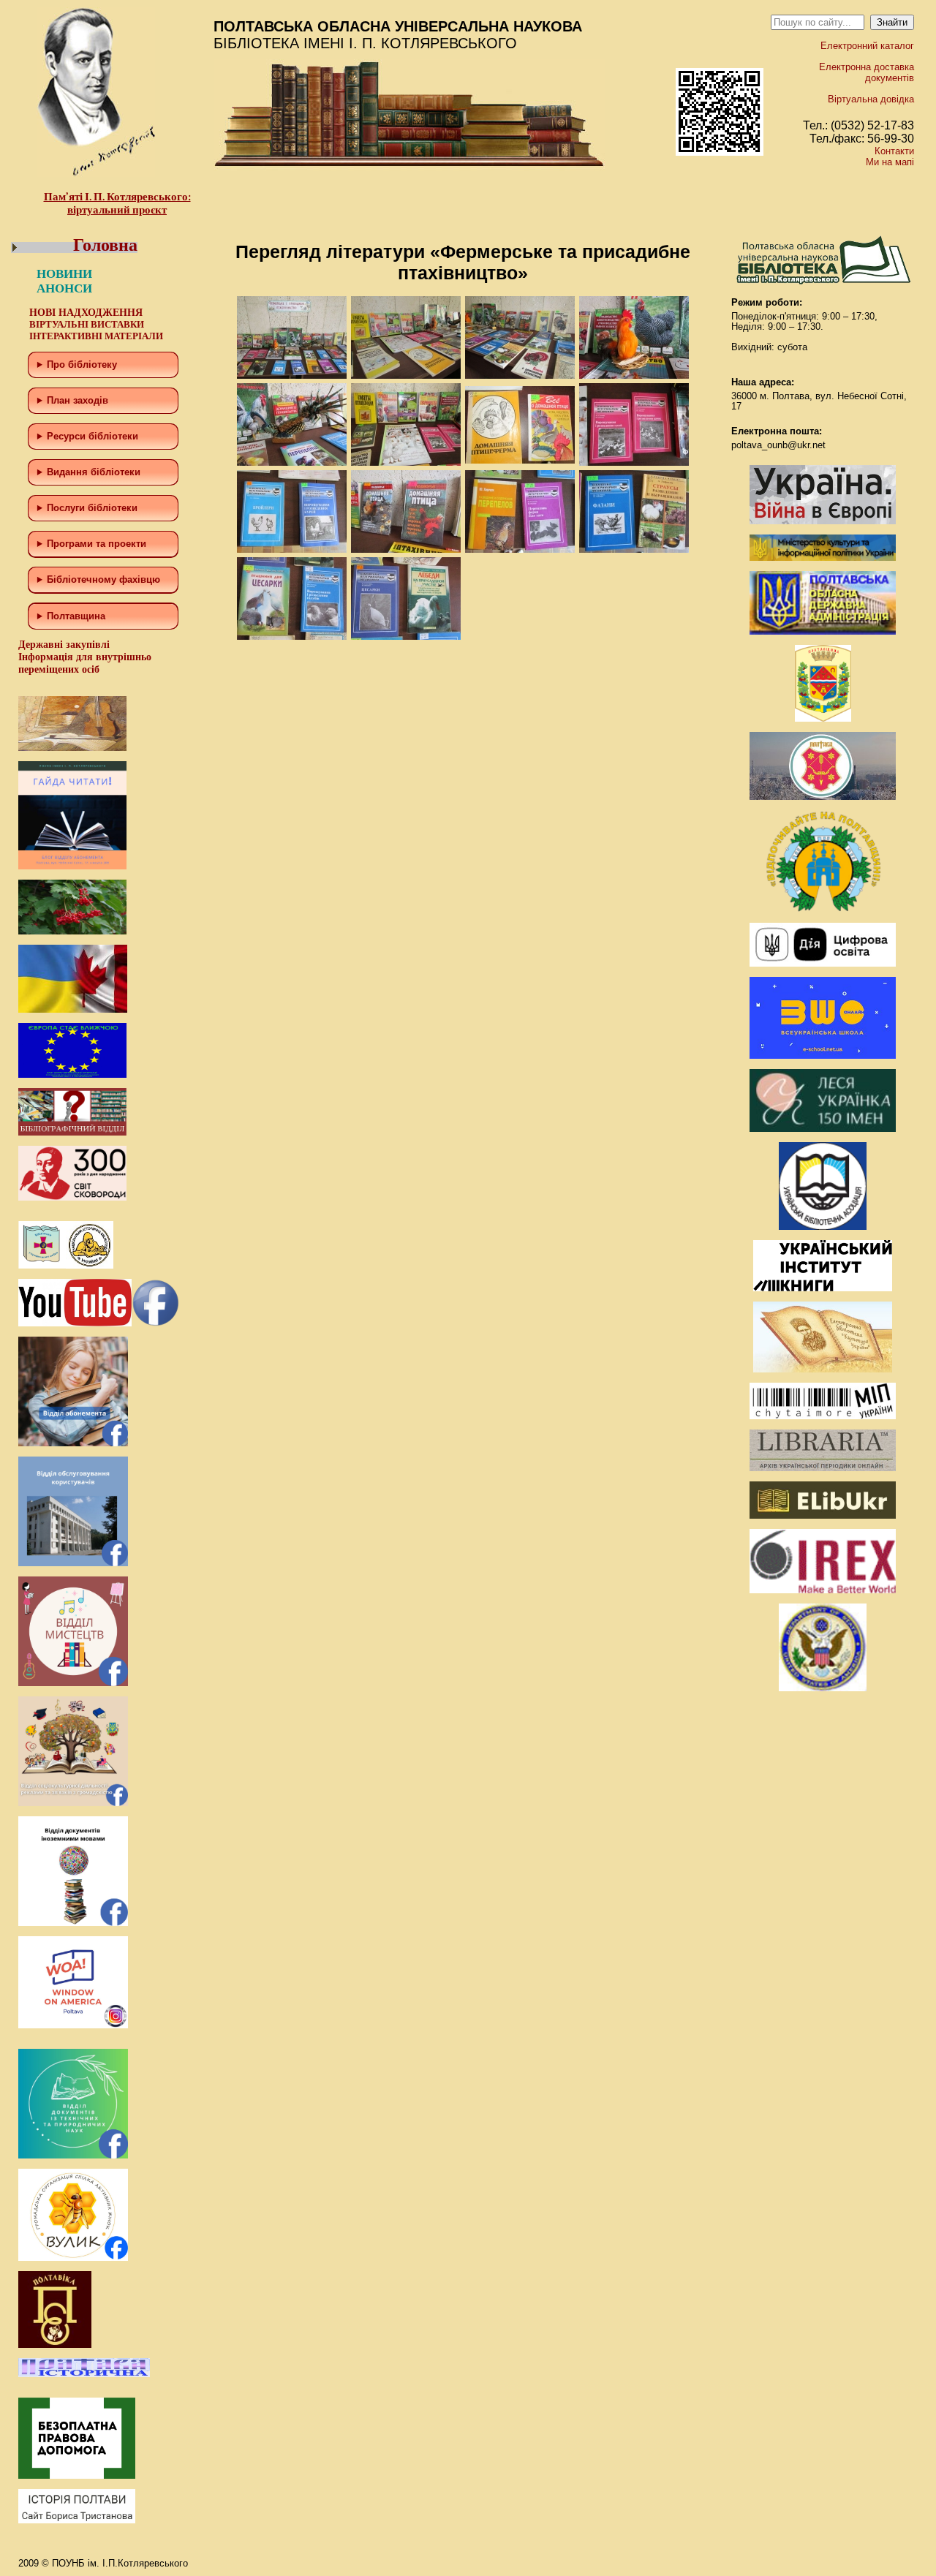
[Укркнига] (823, 1288)
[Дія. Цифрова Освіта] (823, 963)
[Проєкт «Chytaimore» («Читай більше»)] (823, 1416)
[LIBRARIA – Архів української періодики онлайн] (823, 1468)
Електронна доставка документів (867, 72)
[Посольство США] (823, 1688)
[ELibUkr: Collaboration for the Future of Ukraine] (823, 1515)
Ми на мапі (890, 162)
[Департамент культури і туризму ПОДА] (823, 718)
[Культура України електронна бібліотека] (823, 1369)
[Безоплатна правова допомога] (77, 2475)
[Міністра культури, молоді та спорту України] (823, 558)
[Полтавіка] (55, 2345)
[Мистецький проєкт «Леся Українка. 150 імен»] (823, 1129)
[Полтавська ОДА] (823, 631)
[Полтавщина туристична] (823, 909)
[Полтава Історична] (84, 2374)
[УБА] (823, 1227)
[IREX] (823, 1590)
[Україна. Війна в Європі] (823, 521)
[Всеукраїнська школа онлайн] (823, 1055)
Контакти (894, 151)
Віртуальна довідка (871, 99)
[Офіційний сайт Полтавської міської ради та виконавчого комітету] (823, 797)
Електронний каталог (867, 46)
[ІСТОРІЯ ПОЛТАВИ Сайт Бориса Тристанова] (77, 2520)
